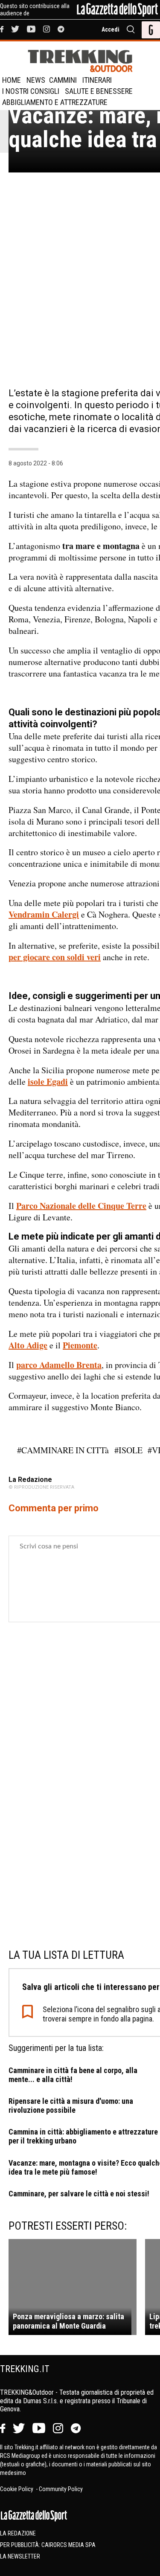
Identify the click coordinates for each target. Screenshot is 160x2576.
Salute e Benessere (99, 91)
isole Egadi (48, 1082)
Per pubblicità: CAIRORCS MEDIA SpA (48, 2545)
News (36, 80)
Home (12, 80)
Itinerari (97, 80)
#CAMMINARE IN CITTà (63, 1450)
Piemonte (80, 1345)
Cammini (63, 80)
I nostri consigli (31, 91)
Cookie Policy (17, 2489)
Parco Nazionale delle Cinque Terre (81, 1206)
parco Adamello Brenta (59, 1365)
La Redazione (18, 2533)
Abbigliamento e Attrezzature (55, 102)
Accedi (111, 29)
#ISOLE (128, 1450)
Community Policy (61, 2489)
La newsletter (20, 2556)
